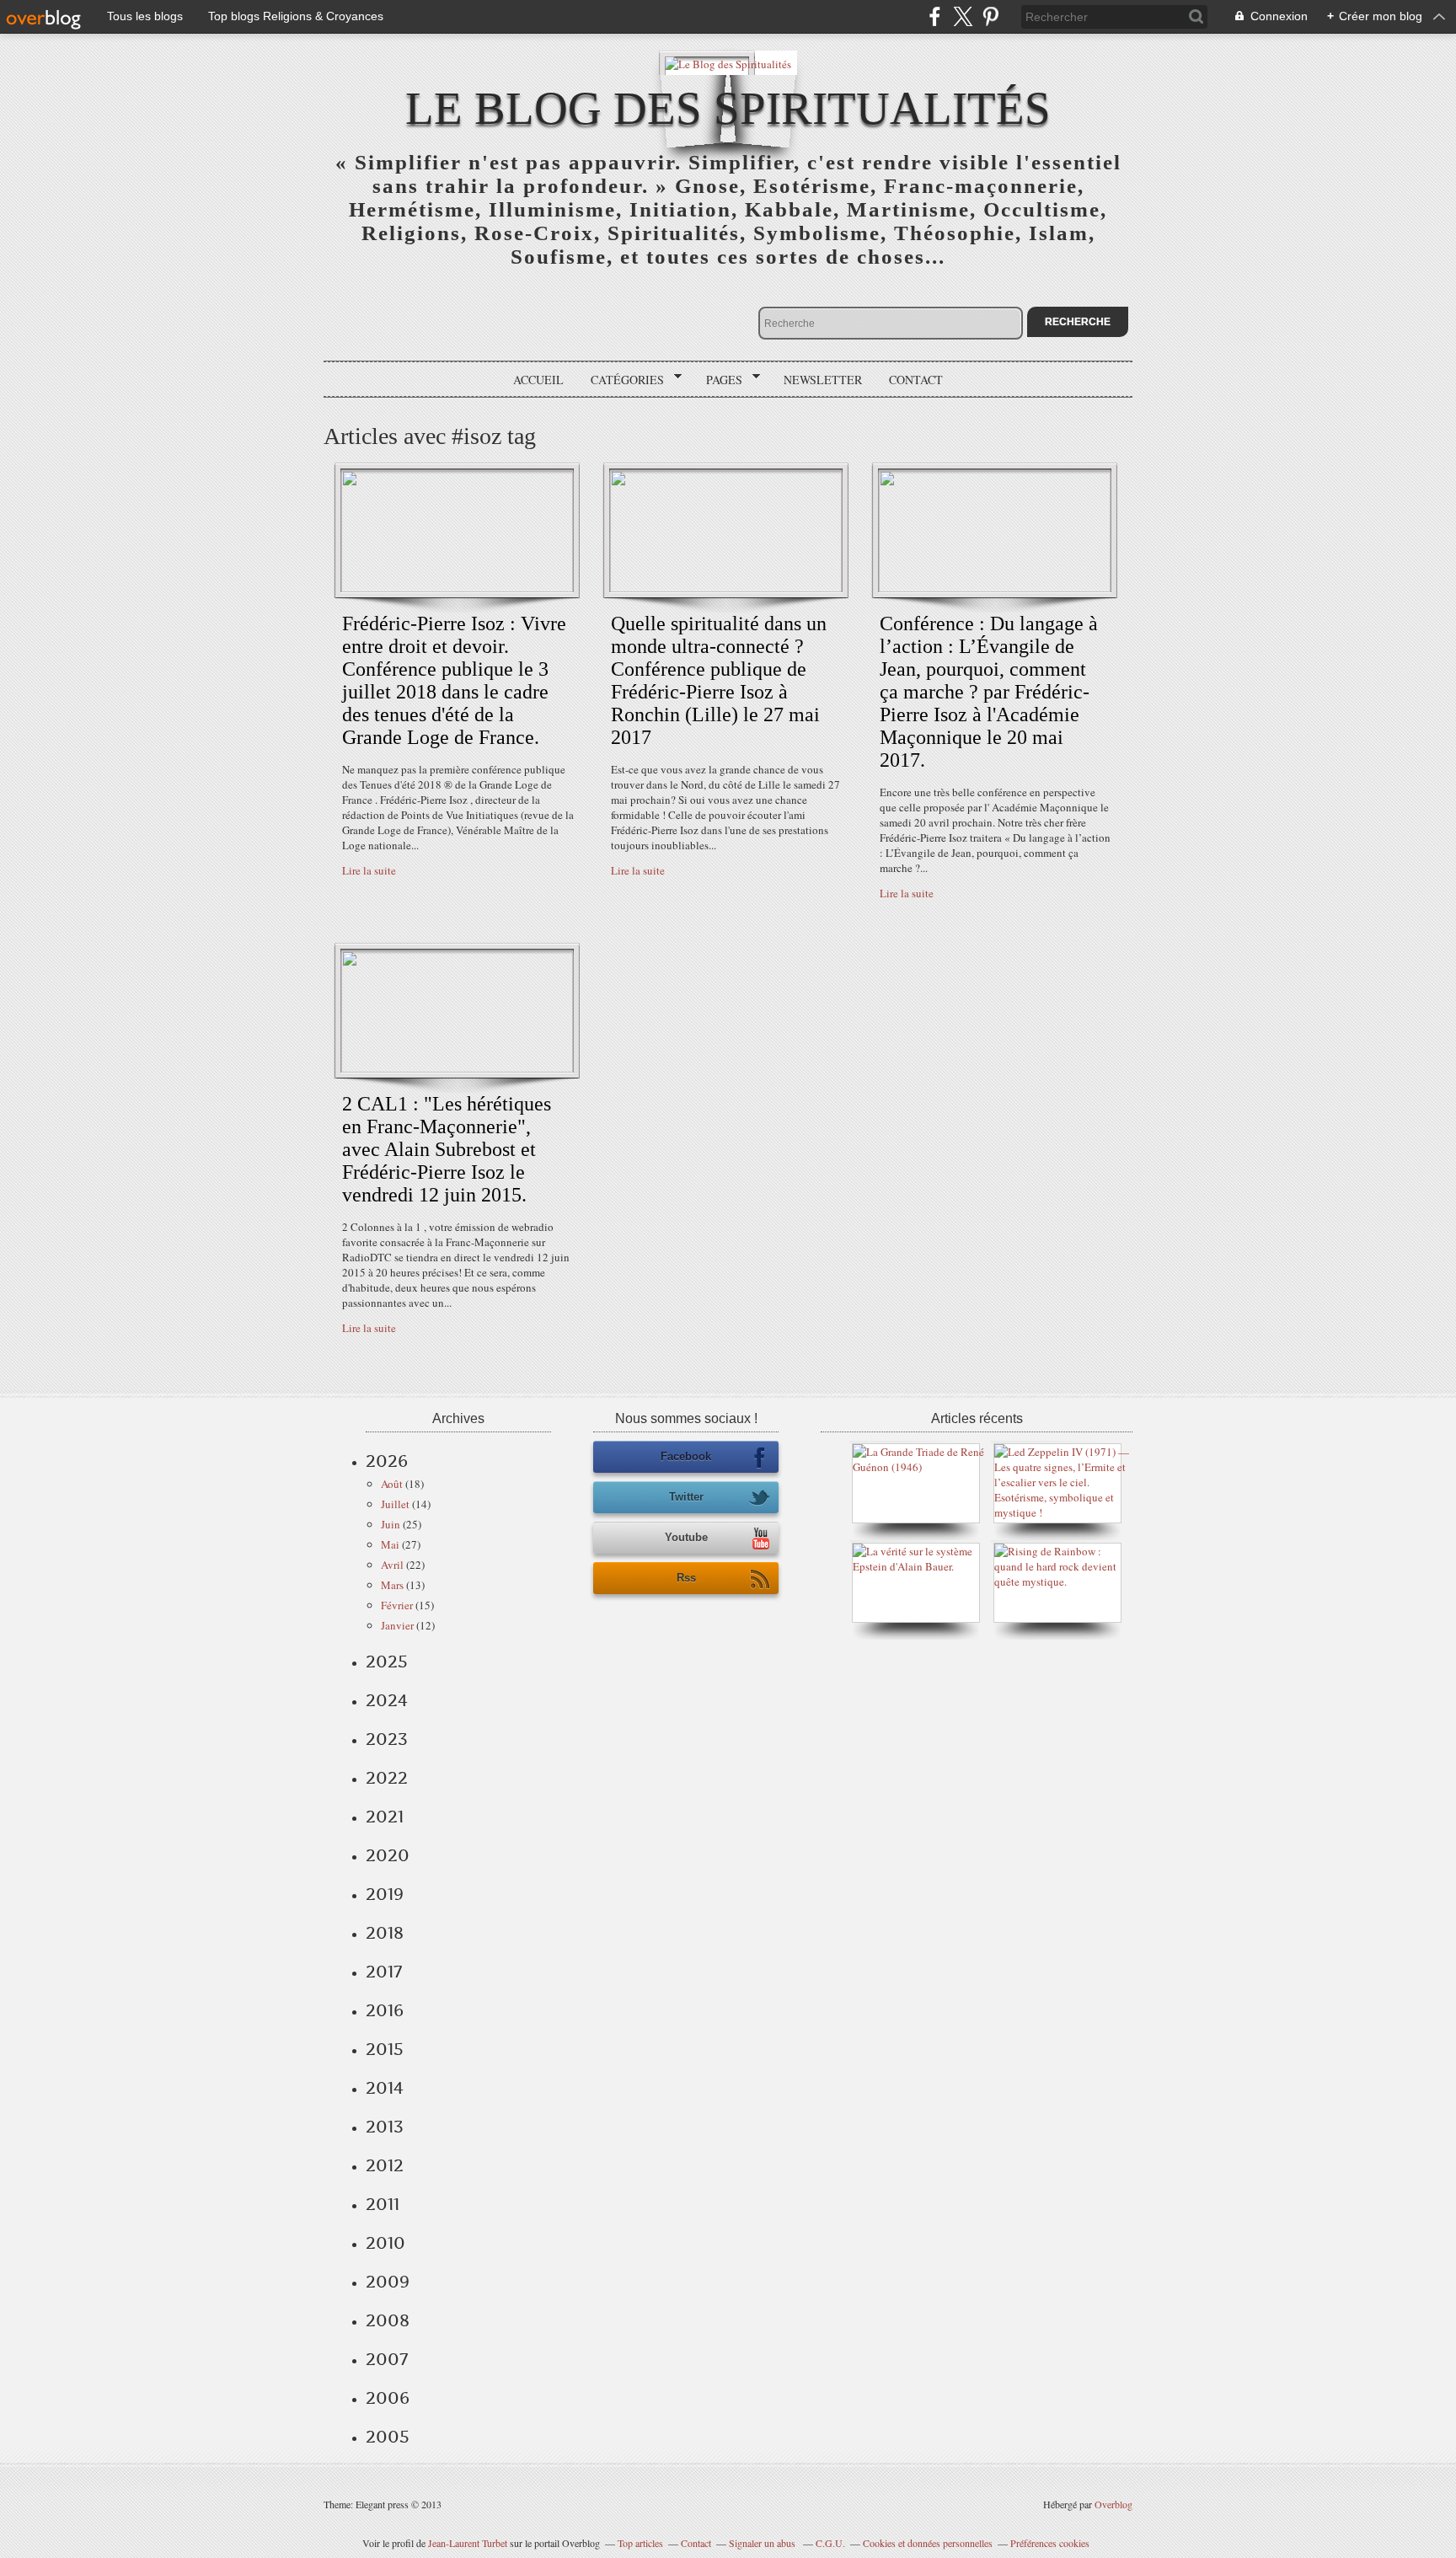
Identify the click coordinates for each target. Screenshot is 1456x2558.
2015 (385, 2049)
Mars (392, 1585)
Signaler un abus (763, 2543)
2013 (385, 2127)
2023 (387, 1739)
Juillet (395, 1504)
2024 (387, 1700)
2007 (387, 2359)
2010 (385, 2243)
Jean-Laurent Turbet (468, 2543)
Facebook (686, 1456)
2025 (387, 1662)
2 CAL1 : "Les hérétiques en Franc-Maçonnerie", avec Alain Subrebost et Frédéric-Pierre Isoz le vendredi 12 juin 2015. (447, 1149)
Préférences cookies (1050, 2543)
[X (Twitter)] (963, 16)
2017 (384, 1972)
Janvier (397, 1625)
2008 (388, 2320)
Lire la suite (369, 870)
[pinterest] (990, 16)
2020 (388, 1855)
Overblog (1113, 2504)
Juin (391, 1524)
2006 (388, 2398)
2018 (385, 1933)
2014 (385, 2088)
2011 (383, 2204)
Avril (392, 1565)
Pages (718, 380)
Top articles (640, 2543)
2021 (385, 1817)
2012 (385, 2165)
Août (392, 1484)
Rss (686, 1578)
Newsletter (823, 380)
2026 (387, 1461)
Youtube (686, 1537)
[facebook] (935, 16)
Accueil (538, 380)
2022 (387, 1778)
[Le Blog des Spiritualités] (728, 63)
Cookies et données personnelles (928, 2543)
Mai (390, 1544)
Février (397, 1605)
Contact (916, 380)
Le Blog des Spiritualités (728, 108)
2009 (388, 2282)
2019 (385, 1894)
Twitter (686, 1497)
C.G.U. (830, 2543)
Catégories (621, 380)
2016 (385, 2010)
